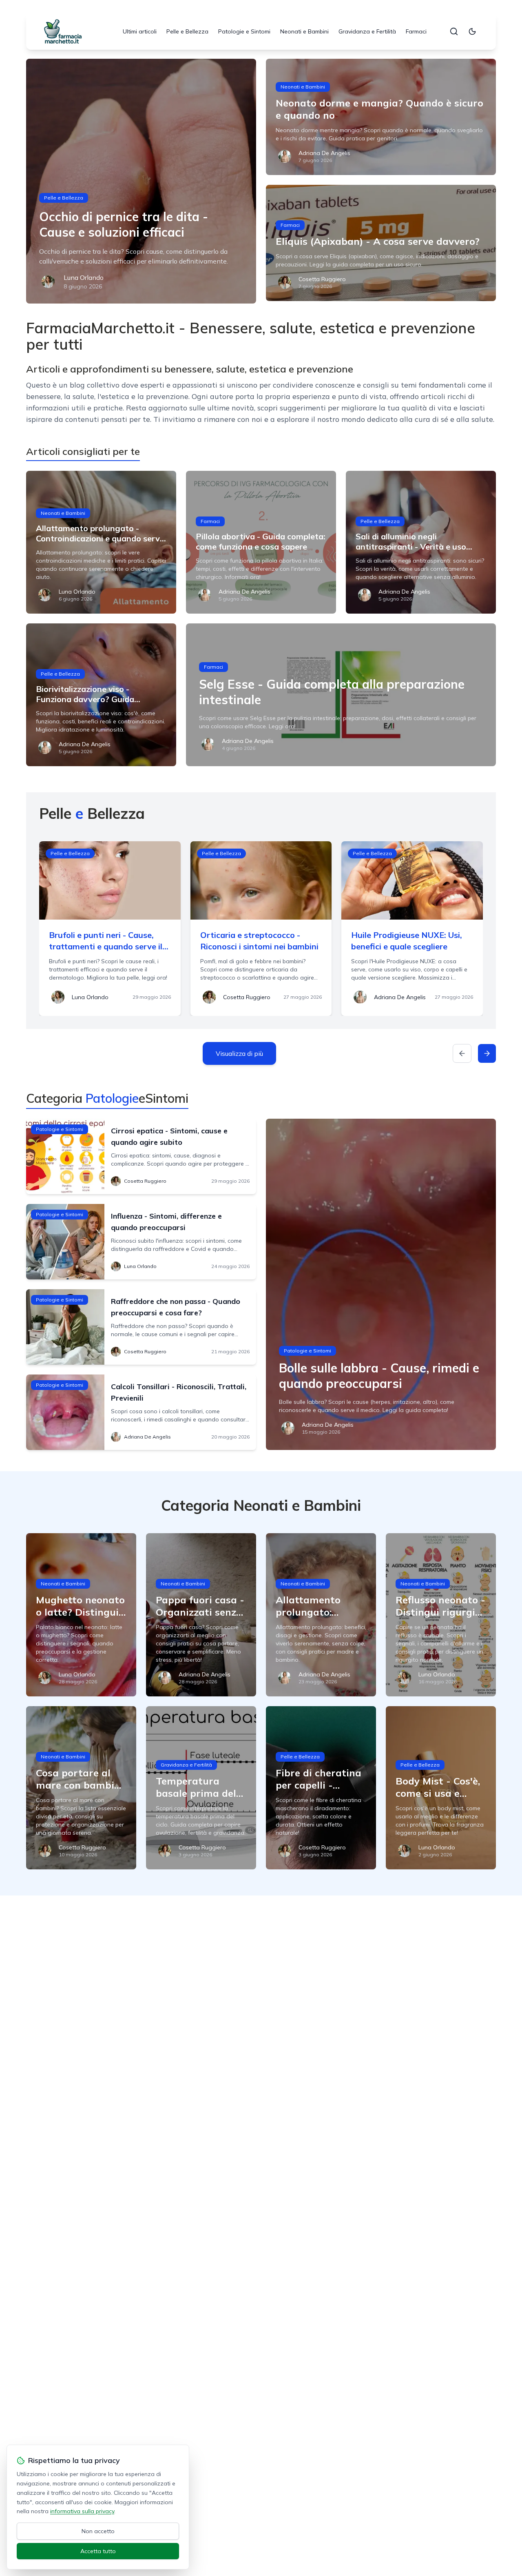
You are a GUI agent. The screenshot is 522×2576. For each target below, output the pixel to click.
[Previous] (462, 1053)
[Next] (487, 1053)
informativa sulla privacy (82, 2511)
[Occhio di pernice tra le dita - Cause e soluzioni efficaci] (141, 181)
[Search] (454, 31)
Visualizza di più (239, 1053)
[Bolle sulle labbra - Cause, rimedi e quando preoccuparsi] (381, 1284)
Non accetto (98, 2531)
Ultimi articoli (140, 31)
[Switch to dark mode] (472, 31)
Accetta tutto (98, 2551)
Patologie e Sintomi (244, 31)
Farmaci (416, 31)
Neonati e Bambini (304, 31)
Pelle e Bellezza (187, 31)
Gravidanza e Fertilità (367, 31)
